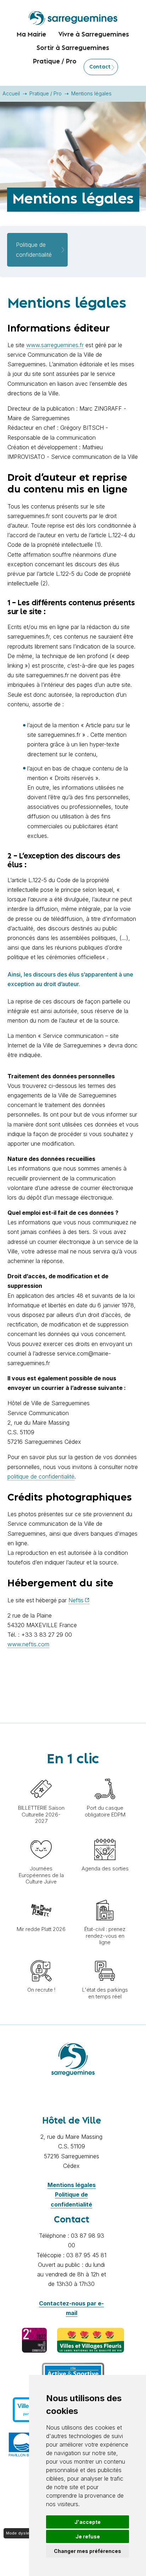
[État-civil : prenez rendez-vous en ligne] (105, 1896)
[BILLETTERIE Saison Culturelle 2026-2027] (41, 1775)
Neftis (76, 1600)
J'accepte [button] (88, 2522)
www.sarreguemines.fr (55, 345)
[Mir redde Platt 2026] (41, 1896)
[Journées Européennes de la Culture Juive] (41, 1835)
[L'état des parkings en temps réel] (105, 1957)
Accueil (11, 93)
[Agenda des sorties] (105, 1835)
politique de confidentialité (41, 1476)
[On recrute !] (41, 1957)
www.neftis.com (28, 1644)
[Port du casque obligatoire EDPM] (105, 1775)
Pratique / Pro (46, 93)
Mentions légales (72, 2185)
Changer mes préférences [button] (88, 2551)
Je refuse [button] (88, 2536)
